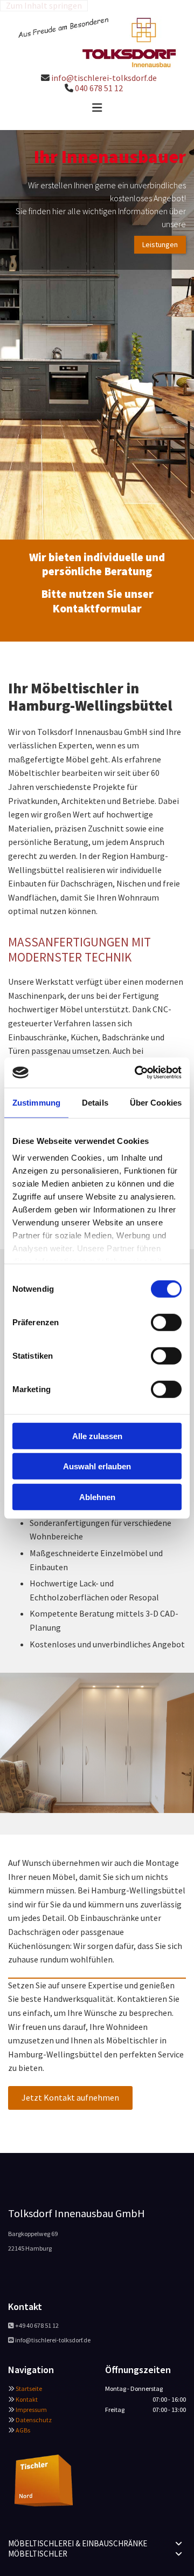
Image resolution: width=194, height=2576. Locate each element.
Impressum (31, 2410)
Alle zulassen (97, 1436)
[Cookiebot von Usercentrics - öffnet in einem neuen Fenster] (137, 1073)
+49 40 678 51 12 (37, 2325)
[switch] (166, 1322)
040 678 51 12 (99, 88)
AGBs (23, 2430)
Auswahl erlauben (97, 1466)
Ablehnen (97, 1497)
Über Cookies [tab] (156, 1102)
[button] (97, 108)
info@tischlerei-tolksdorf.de (104, 78)
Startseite (29, 2388)
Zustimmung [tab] (36, 1102)
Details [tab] (95, 1102)
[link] (179, 2544)
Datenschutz (34, 2420)
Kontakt (27, 2399)
